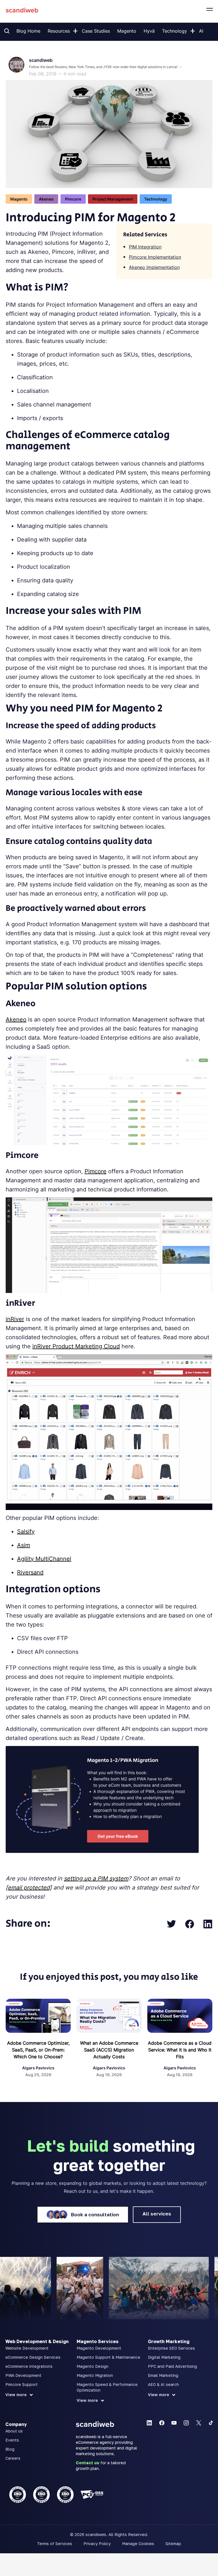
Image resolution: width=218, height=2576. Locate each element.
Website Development (27, 2348)
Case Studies (96, 31)
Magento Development (99, 2348)
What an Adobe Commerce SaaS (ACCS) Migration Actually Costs (109, 2050)
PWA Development (23, 2375)
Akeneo (16, 1020)
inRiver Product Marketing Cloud (76, 1346)
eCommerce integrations (29, 2366)
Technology (175, 31)
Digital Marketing (164, 2357)
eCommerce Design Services (33, 2357)
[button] (75, 30)
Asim (24, 1545)
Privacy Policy (97, 2544)
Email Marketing (163, 2375)
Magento (127, 31)
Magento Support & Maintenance (108, 2357)
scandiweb (41, 60)
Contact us (88, 2463)
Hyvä (149, 31)
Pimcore (96, 1171)
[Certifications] (38, 2495)
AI (201, 31)
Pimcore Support (22, 2384)
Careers (13, 2458)
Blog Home (28, 31)
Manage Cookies (138, 2544)
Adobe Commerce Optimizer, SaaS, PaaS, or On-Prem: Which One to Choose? (38, 2050)
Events (12, 2440)
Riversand (30, 1572)
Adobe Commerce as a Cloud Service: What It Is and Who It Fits (180, 2050)
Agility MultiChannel (44, 1559)
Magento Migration (95, 2375)
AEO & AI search (163, 2384)
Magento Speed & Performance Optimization (107, 2387)
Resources (59, 31)
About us (14, 2431)
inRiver (15, 1319)
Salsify (26, 1532)
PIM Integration (145, 247)
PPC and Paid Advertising (172, 2366)
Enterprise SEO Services (171, 2348)
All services (157, 2214)
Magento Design (93, 2366)
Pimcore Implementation (155, 257)
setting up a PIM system (96, 1878)
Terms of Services (54, 2544)
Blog (10, 2449)
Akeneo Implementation (154, 267)
